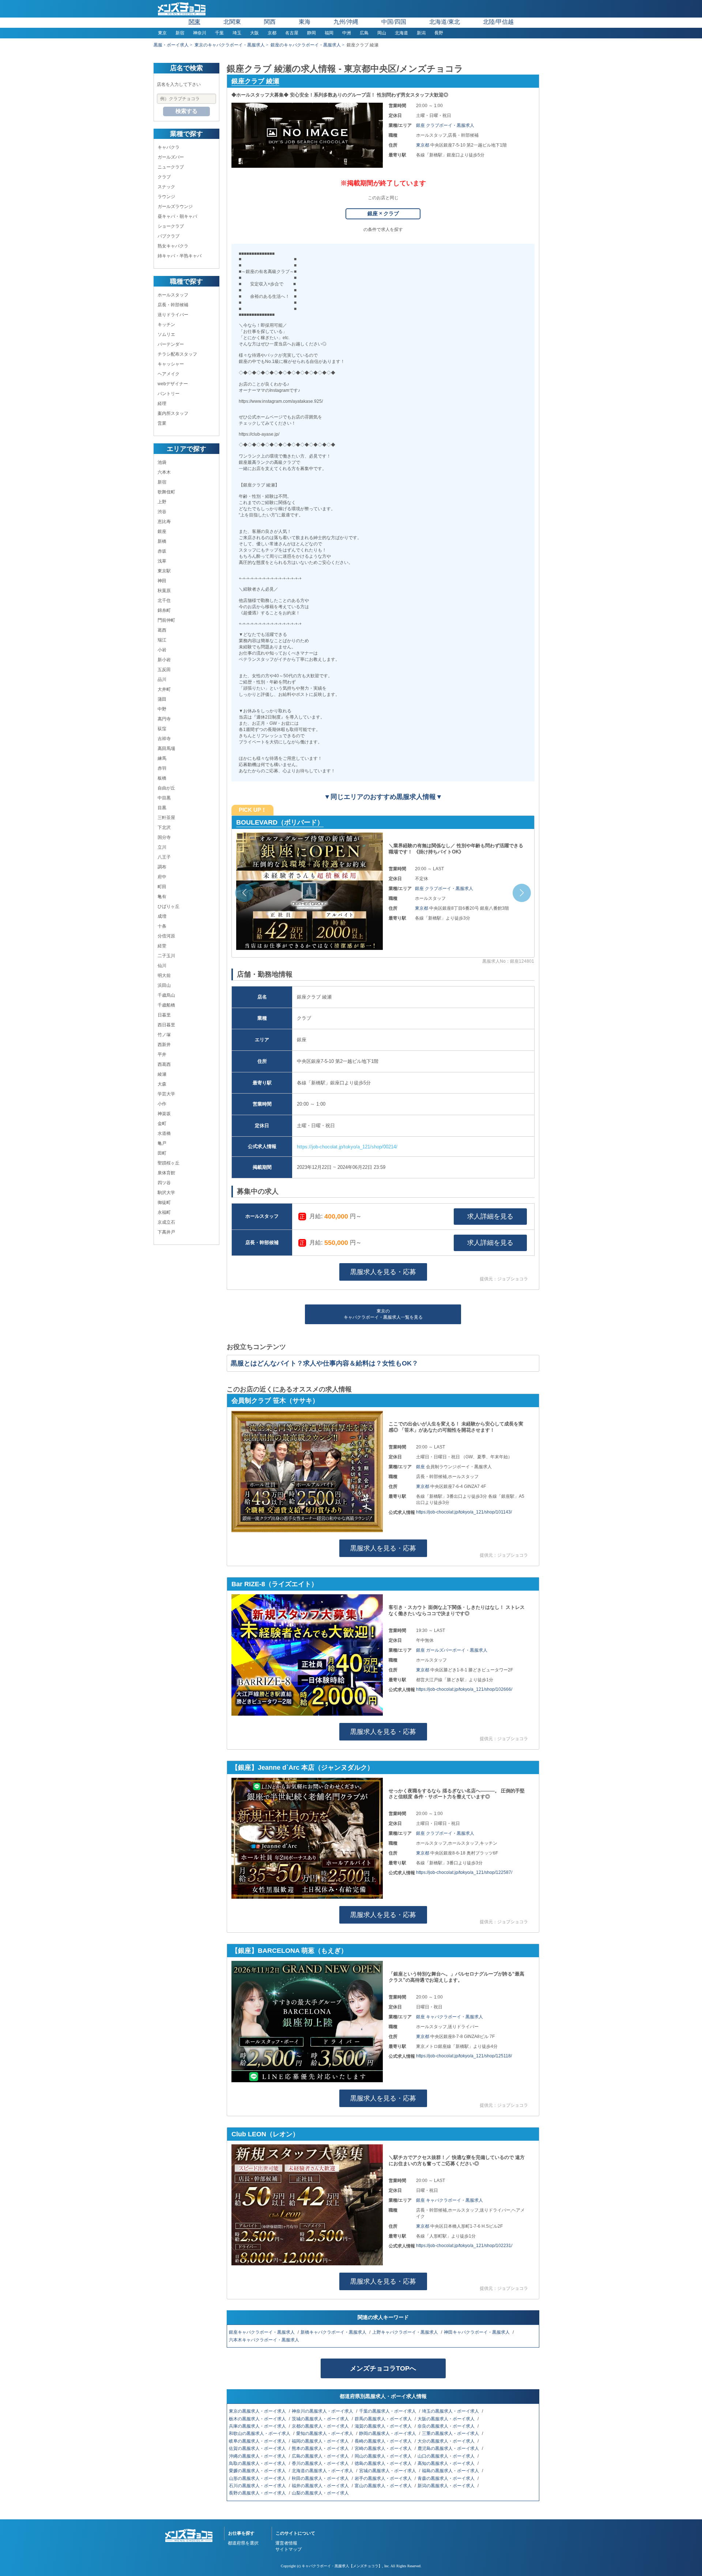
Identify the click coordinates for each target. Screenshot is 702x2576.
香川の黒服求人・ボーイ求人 (321, 2463)
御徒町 (164, 1202)
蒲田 (162, 699)
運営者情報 (286, 2543)
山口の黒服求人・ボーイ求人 (447, 2456)
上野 (162, 502)
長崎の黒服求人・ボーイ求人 (384, 2441)
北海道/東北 (445, 22)
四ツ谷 (164, 1183)
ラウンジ (166, 197)
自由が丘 (166, 788)
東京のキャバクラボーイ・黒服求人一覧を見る (383, 1314)
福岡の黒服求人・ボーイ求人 (321, 2441)
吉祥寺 (164, 739)
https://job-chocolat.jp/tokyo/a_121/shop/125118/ (464, 2056)
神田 (162, 581)
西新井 (164, 1045)
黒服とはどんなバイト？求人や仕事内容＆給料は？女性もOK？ (324, 1363)
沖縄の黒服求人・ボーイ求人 (258, 2456)
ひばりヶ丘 (169, 906)
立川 (162, 847)
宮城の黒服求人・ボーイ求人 (388, 2471)
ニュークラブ (171, 167)
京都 (272, 33)
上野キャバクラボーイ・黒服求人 (406, 2332)
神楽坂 (164, 1114)
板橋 (162, 778)
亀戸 (162, 1143)
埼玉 (237, 33)
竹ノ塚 (164, 1035)
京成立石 (166, 1222)
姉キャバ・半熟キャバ (180, 256)
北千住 (164, 601)
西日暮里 (166, 1025)
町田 (162, 887)
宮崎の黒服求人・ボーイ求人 (384, 2448)
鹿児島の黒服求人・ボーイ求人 (449, 2448)
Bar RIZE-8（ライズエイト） (275, 1584)
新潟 (421, 33)
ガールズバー (171, 157)
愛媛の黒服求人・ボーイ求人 (258, 2471)
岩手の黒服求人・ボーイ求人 (384, 2478)
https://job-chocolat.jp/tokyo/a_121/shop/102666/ (464, 1689)
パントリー (169, 394)
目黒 (162, 808)
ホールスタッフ (173, 295)
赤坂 (162, 551)
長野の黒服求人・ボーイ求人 (258, 2493)
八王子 (164, 857)
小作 (162, 1104)
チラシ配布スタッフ (177, 354)
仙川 (162, 966)
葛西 (162, 630)
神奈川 (200, 33)
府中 (162, 877)
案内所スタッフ (173, 413)
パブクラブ (169, 236)
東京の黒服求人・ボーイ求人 (258, 2411)
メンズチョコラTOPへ (383, 2368)
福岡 (329, 33)
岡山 (382, 33)
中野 (162, 709)
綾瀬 (162, 1074)
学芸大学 (166, 1094)
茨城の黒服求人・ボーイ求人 (321, 2419)
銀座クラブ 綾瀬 (255, 81)
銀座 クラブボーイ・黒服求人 (445, 125)
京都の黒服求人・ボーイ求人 (321, 2426)
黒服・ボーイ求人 (171, 45)
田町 (162, 1153)
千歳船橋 (166, 1005)
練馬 (162, 758)
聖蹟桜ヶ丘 (169, 1163)
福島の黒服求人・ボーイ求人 (451, 2471)
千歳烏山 (166, 995)
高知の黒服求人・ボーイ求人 (447, 2463)
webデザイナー (173, 384)
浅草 (162, 561)
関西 (270, 22)
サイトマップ (288, 2549)
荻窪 (162, 729)
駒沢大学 (166, 1193)
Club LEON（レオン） (265, 2134)
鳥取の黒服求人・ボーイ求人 (258, 2463)
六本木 (164, 472)
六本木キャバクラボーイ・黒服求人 (265, 2340)
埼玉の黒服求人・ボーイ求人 (451, 2411)
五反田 (164, 670)
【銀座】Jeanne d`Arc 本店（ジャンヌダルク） (307, 822)
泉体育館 (166, 1173)
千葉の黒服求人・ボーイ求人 (388, 2411)
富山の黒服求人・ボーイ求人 (384, 2486)
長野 (439, 33)
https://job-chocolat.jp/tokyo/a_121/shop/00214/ (347, 1147)
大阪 (254, 33)
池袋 (162, 462)
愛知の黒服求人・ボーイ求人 (325, 2433)
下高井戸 (166, 1232)
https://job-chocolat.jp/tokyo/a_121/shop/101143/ (464, 1512)
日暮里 (164, 1015)
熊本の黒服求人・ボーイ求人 (321, 2448)
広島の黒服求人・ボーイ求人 (321, 2456)
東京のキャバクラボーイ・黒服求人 (230, 45)
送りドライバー (173, 315)
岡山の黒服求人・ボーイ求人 (384, 2456)
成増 (162, 916)
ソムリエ (166, 334)
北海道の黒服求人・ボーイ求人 (323, 2471)
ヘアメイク (169, 374)
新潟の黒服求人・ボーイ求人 (447, 2486)
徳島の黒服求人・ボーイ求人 (384, 2463)
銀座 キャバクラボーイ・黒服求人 (450, 2017)
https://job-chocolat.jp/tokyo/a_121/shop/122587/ (464, 1872)
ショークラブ (171, 226)
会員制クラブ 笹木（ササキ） (275, 1401)
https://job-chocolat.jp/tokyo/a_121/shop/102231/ (464, 2246)
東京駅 (164, 571)
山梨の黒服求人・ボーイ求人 (321, 2493)
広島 (364, 33)
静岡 (312, 33)
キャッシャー (171, 364)
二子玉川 (166, 956)
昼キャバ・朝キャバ (177, 216)
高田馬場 (166, 749)
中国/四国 (394, 22)
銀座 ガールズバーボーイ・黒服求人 (452, 1650)
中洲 (347, 33)
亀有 (162, 897)
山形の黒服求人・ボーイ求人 (258, 2478)
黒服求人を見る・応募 (383, 1272)
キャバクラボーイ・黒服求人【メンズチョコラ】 (342, 2566)
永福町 (164, 1212)
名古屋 (292, 33)
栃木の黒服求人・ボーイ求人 (258, 2419)
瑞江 (162, 640)
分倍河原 (166, 936)
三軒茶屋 (166, 818)
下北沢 (164, 827)
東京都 (423, 145)
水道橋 (164, 1133)
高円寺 (164, 719)
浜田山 (164, 985)
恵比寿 (164, 522)
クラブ (164, 177)
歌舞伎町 (166, 492)
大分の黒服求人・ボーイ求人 (447, 2441)
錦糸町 (164, 610)
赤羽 (162, 768)
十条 (162, 926)
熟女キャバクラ (173, 246)
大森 (162, 1084)
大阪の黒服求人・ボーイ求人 (447, 2419)
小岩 (162, 650)
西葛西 (164, 1064)
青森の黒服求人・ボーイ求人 (447, 2478)
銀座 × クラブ (383, 213)
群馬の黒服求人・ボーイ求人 (384, 2419)
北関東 (232, 22)
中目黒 (164, 798)
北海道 (401, 33)
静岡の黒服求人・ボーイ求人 (388, 2433)
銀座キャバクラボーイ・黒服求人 (262, 2332)
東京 (162, 33)
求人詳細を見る (490, 1216)
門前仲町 (166, 620)
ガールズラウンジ (175, 207)
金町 (162, 1124)
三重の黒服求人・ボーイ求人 (451, 2433)
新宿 (180, 33)
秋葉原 (164, 591)
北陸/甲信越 (498, 22)
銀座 (162, 531)
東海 (305, 22)
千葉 (219, 33)
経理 (162, 404)
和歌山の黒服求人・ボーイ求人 (260, 2433)
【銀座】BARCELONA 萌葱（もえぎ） (289, 1951)
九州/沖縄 (346, 22)
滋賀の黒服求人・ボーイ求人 (384, 2426)
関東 (195, 22)
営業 (162, 423)
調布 (162, 867)
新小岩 (164, 660)
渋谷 (162, 512)
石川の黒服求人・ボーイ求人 (258, 2486)
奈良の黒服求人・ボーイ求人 (447, 2426)
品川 (162, 679)
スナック (166, 187)
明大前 (164, 976)
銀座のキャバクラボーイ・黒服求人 (306, 45)
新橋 (162, 541)
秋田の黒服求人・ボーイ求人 (321, 2478)
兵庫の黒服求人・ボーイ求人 (258, 2426)
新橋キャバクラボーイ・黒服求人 (334, 2332)
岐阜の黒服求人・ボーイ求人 (258, 2441)
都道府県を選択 (243, 2543)
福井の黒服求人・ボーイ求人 (321, 2486)
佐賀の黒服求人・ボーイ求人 (258, 2448)
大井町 (164, 689)
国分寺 (164, 837)
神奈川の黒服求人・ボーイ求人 (323, 2411)
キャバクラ (169, 147)
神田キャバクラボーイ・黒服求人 (477, 2332)
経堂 (162, 946)
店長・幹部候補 (173, 305)
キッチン (166, 325)
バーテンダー (171, 344)
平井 (162, 1054)
